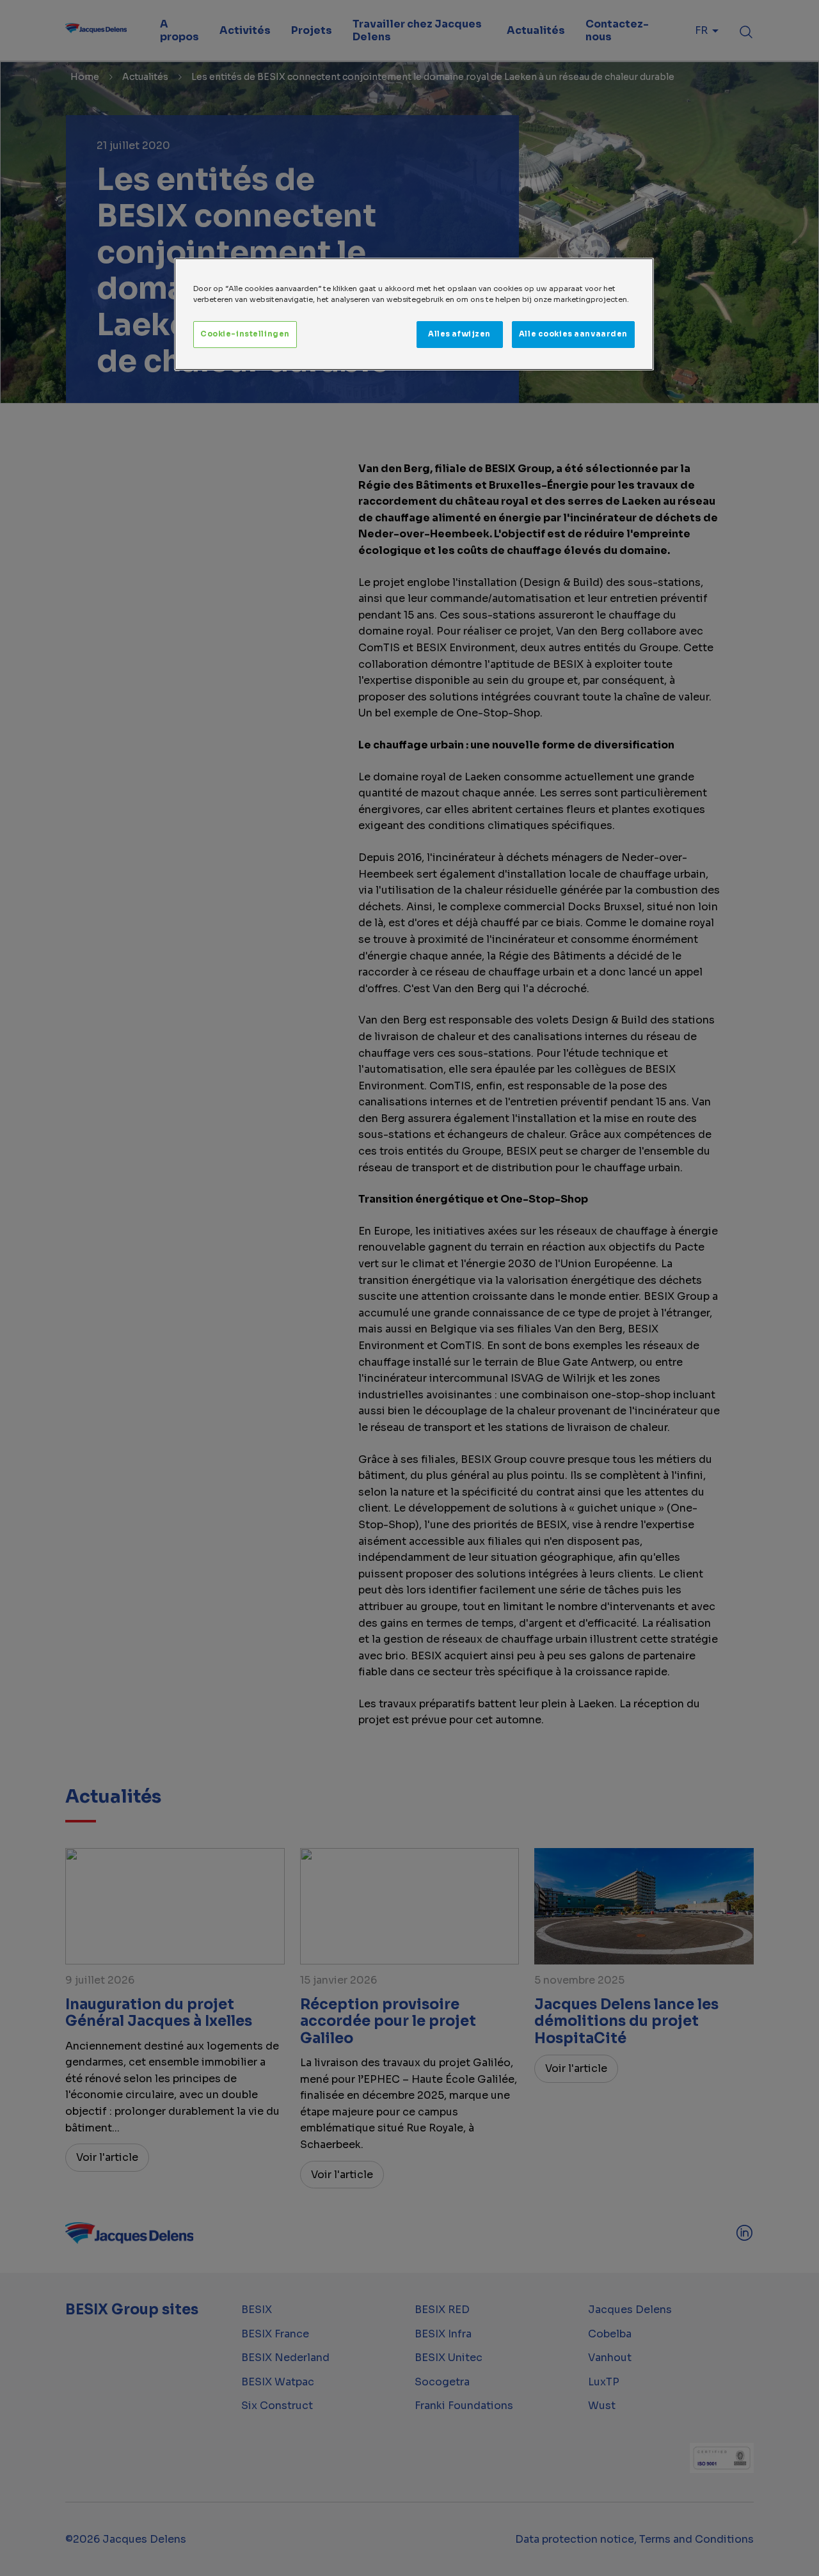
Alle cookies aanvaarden (573, 334)
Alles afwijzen (459, 334)
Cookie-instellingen (245, 334)
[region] (414, 314)
